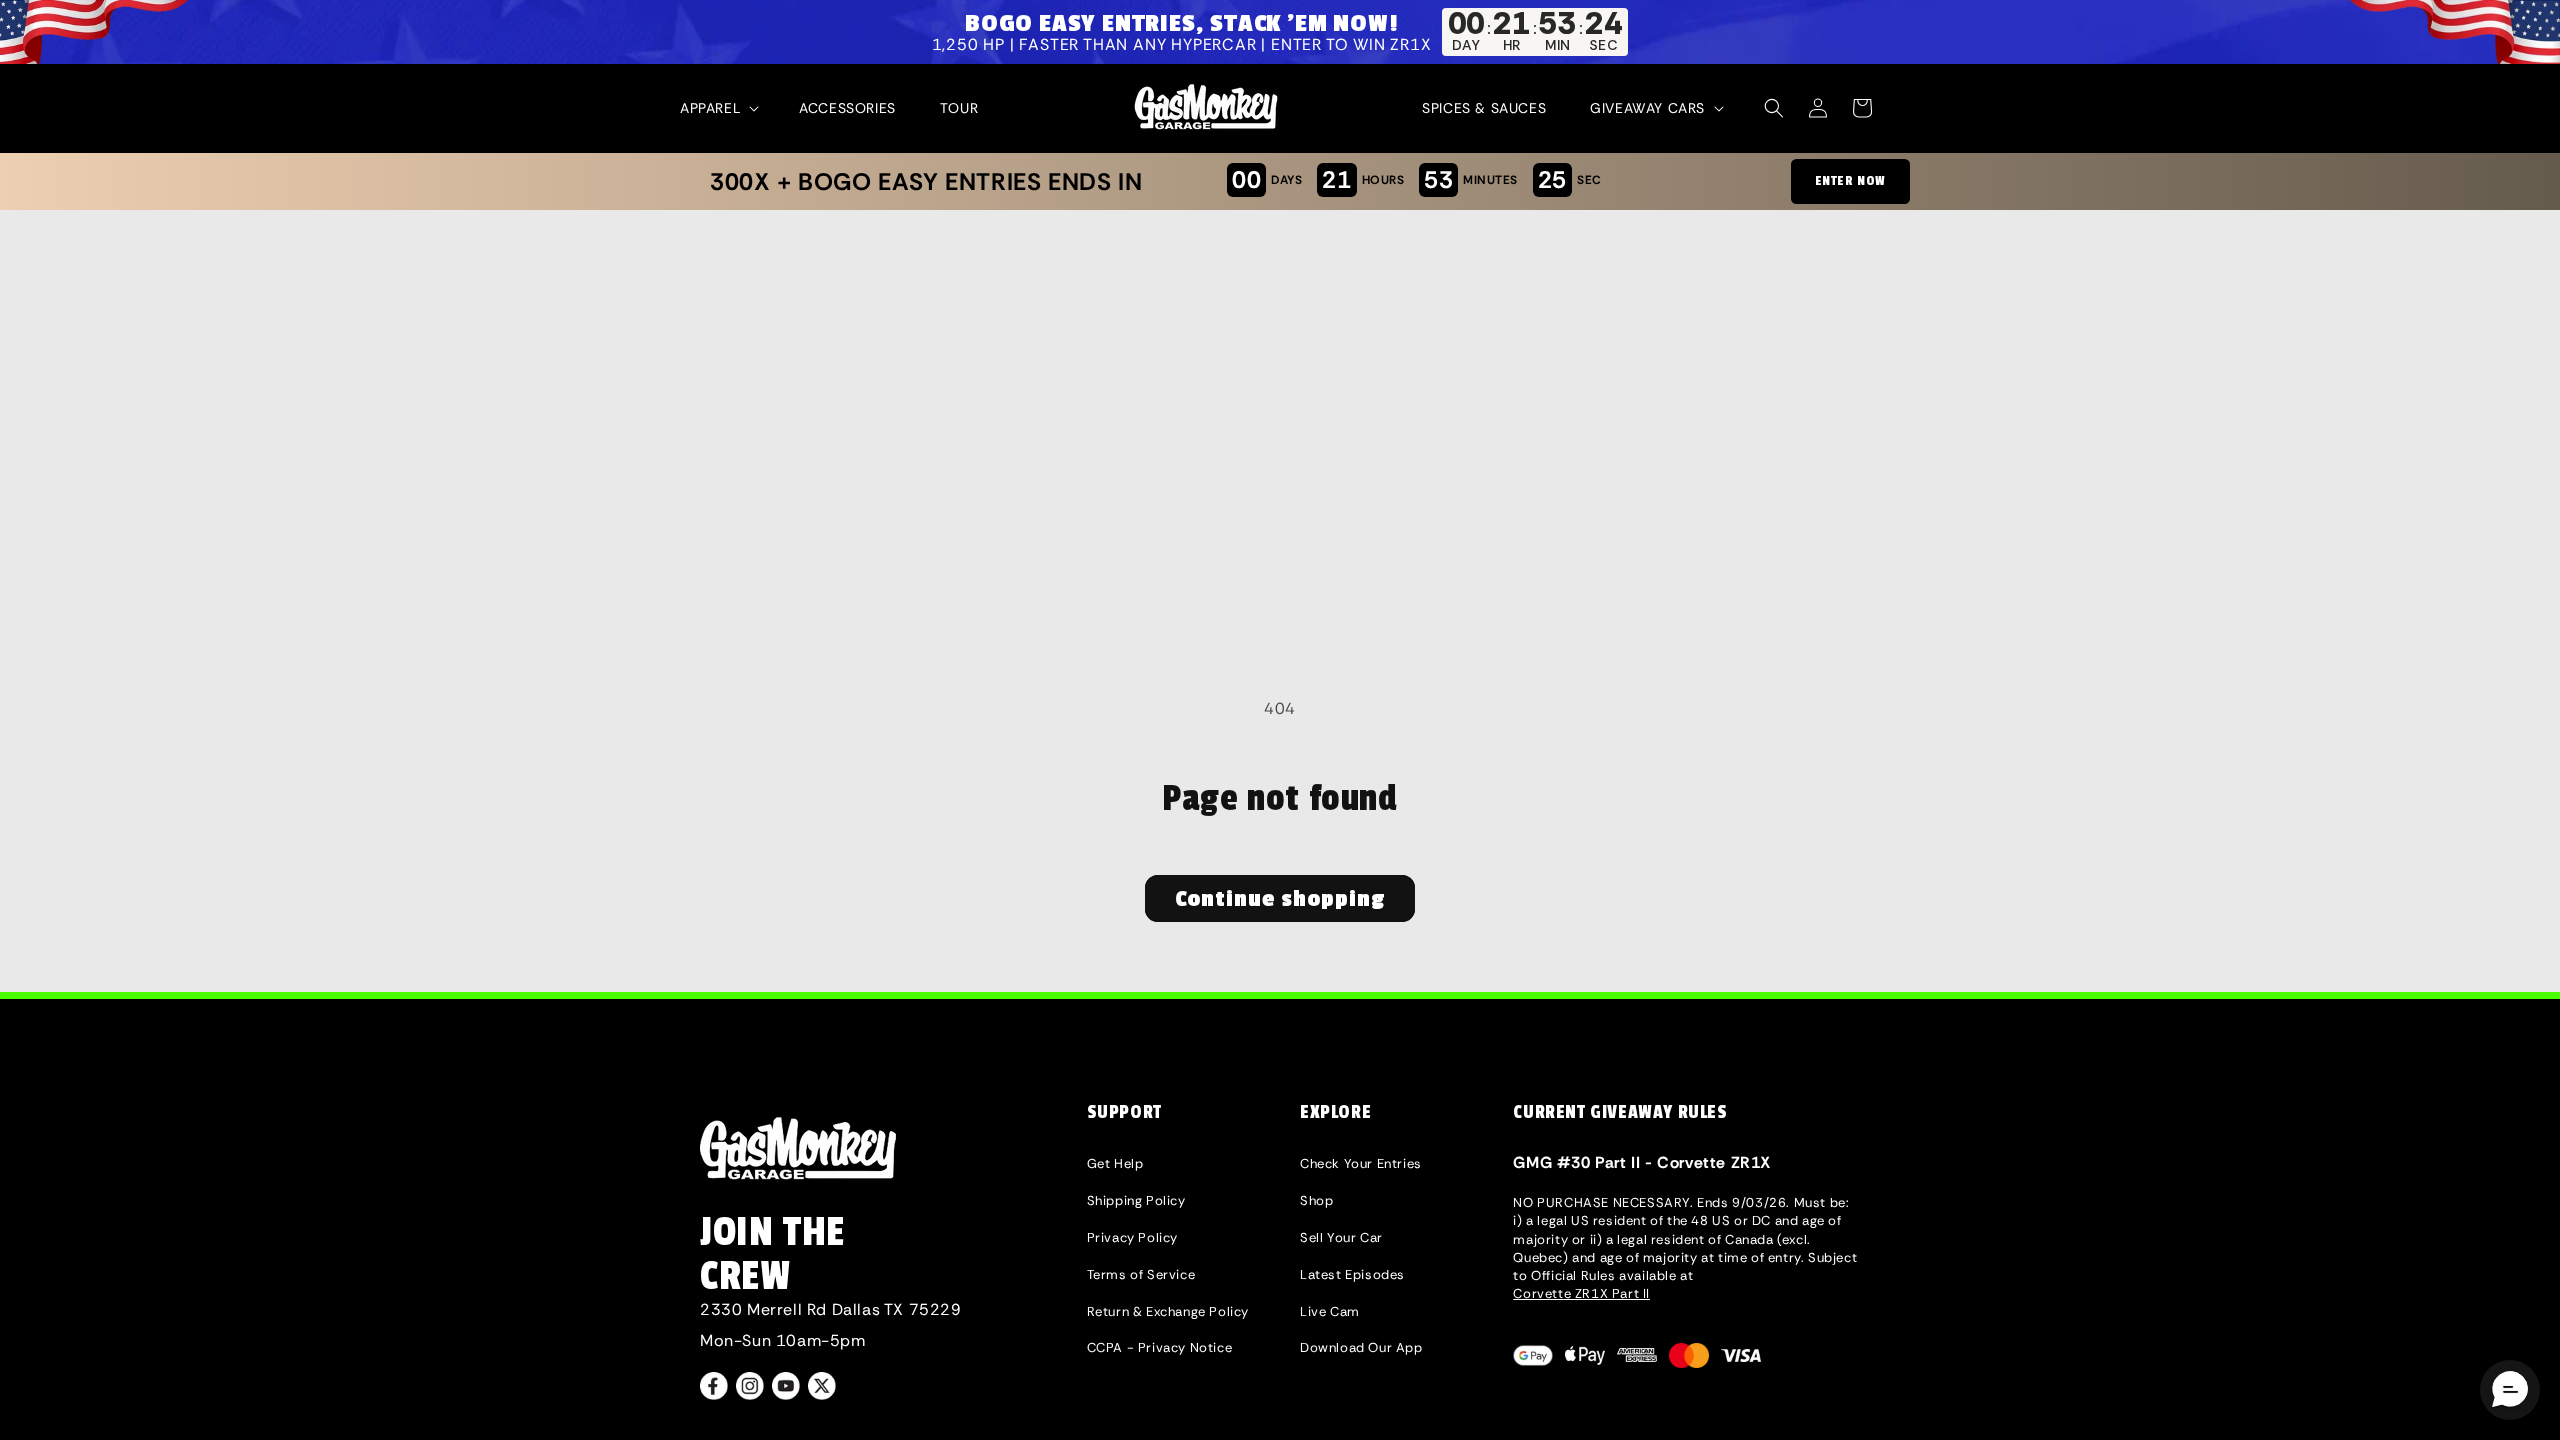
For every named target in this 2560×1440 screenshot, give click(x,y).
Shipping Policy (1136, 1200)
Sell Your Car (1341, 1237)
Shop (1316, 1200)
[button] (717, 108)
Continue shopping (1280, 899)
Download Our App (1361, 1347)
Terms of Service (1141, 1274)
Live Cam (1330, 1311)
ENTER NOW (1850, 181)
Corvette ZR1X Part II (1581, 1293)
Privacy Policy (1132, 1237)
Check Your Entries (1361, 1163)
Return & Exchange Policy (1168, 1311)
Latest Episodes (1352, 1274)
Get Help (1115, 1163)
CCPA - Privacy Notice (1160, 1347)
